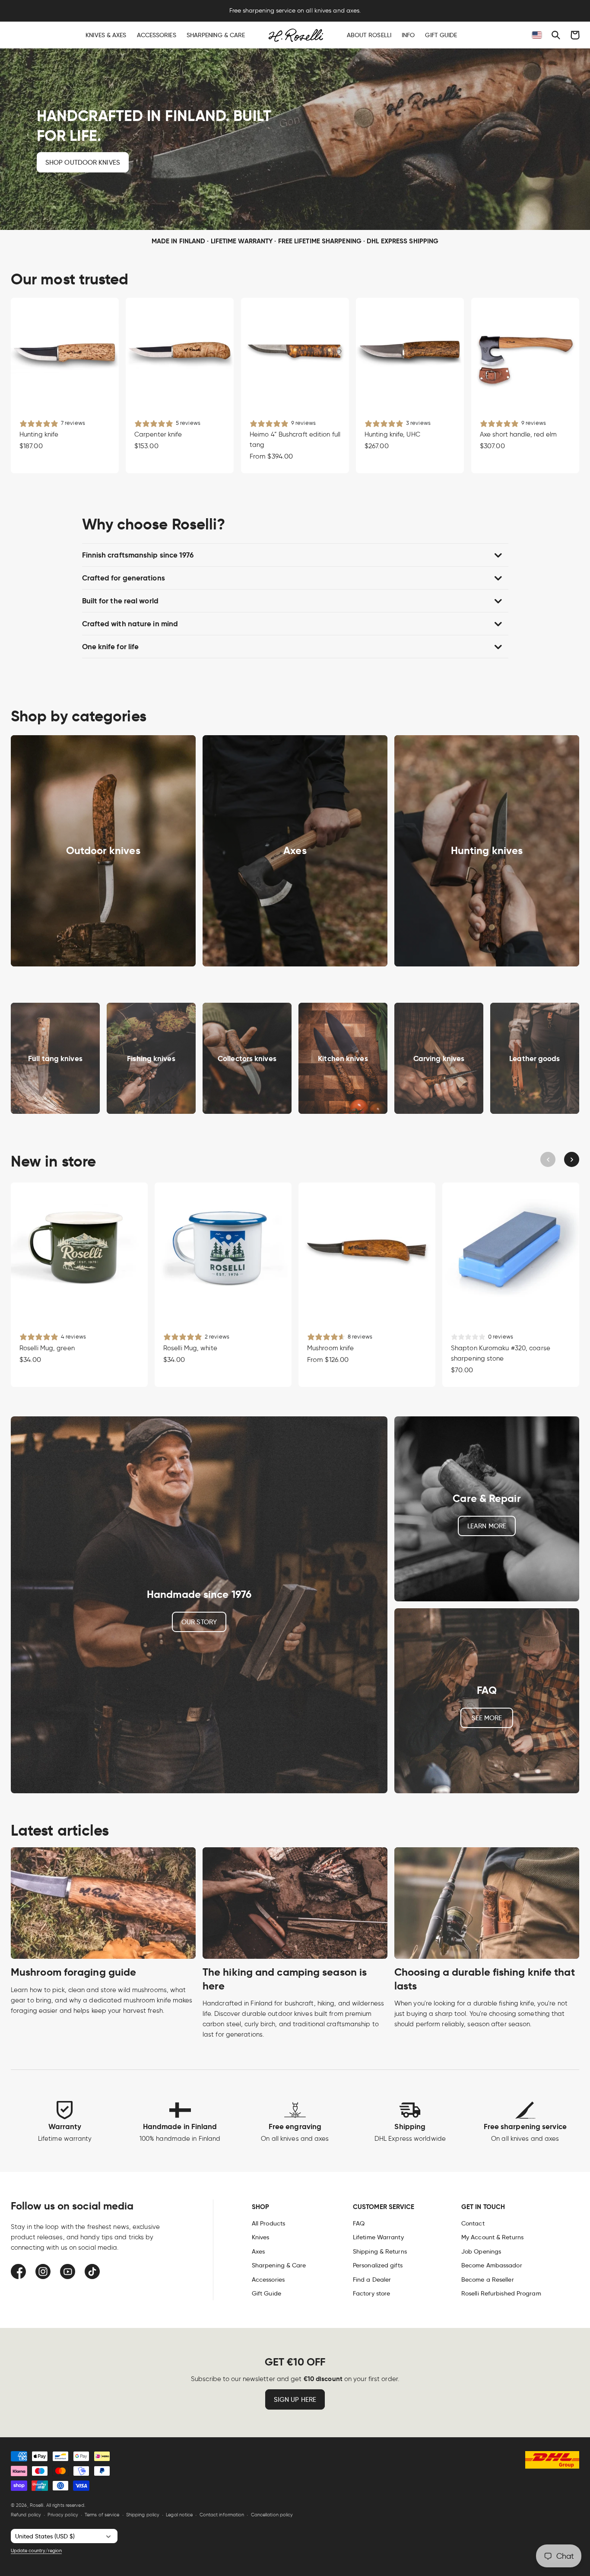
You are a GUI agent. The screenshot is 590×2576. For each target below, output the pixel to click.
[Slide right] (572, 1159)
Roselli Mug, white (190, 1348)
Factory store (371, 2293)
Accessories (268, 2280)
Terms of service (102, 2515)
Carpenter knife (158, 435)
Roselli (37, 2505)
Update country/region (36, 2550)
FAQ (359, 2223)
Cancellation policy (272, 2515)
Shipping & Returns (380, 2251)
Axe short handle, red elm (519, 435)
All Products (268, 2223)
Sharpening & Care (279, 2265)
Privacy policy (63, 2515)
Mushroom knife (330, 1348)
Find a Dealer (372, 2280)
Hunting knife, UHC (392, 435)
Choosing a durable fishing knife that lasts (485, 1979)
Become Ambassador (492, 2265)
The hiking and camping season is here (285, 1979)
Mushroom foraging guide (73, 1972)
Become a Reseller (488, 2280)
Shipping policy (143, 2515)
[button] (556, 35)
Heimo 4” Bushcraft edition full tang (295, 440)
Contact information (222, 2515)
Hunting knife (39, 435)
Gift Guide (266, 2293)
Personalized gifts (378, 2265)
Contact (473, 2223)
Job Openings (481, 2251)
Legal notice (179, 2515)
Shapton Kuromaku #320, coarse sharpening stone (501, 1353)
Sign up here (295, 2400)
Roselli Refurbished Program (501, 2293)
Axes (258, 2251)
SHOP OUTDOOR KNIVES (83, 162)
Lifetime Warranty (378, 2237)
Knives (261, 2237)
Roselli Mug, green (47, 1348)
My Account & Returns (492, 2237)
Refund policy (26, 2515)
